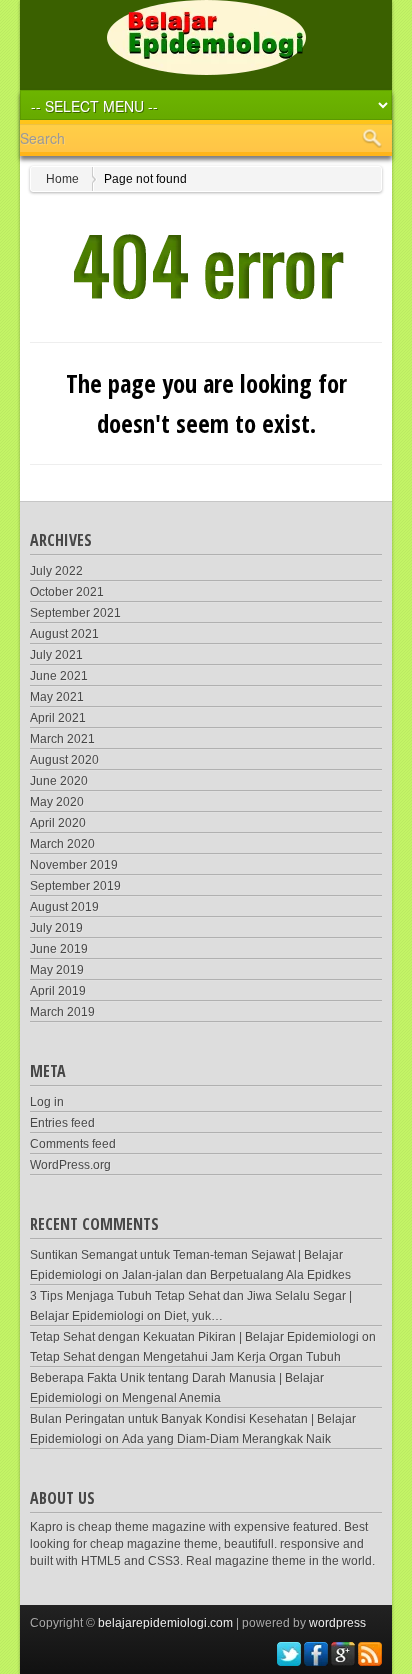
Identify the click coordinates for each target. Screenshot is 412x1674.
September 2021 (75, 613)
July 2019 (56, 928)
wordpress (337, 1623)
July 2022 (56, 571)
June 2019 (59, 949)
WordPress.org (70, 1165)
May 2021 (57, 697)
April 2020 (58, 823)
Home (62, 179)
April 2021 (58, 718)
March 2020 (62, 844)
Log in (47, 1102)
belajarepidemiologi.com (165, 1623)
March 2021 (62, 739)
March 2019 (62, 1012)
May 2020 (57, 802)
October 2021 (67, 592)
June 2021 (59, 676)
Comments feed (73, 1144)
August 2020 (64, 760)
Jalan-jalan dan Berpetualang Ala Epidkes (236, 1275)
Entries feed (62, 1123)
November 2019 (74, 865)
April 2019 (58, 991)
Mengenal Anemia (171, 1398)
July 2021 (56, 655)
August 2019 (64, 907)
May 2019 (57, 970)
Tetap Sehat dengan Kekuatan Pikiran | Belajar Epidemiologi (194, 1337)
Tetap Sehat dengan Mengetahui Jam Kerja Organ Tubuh (185, 1357)
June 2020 (59, 781)
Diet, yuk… (193, 1316)
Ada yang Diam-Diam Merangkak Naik (226, 1439)
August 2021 (64, 634)
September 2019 (75, 886)
